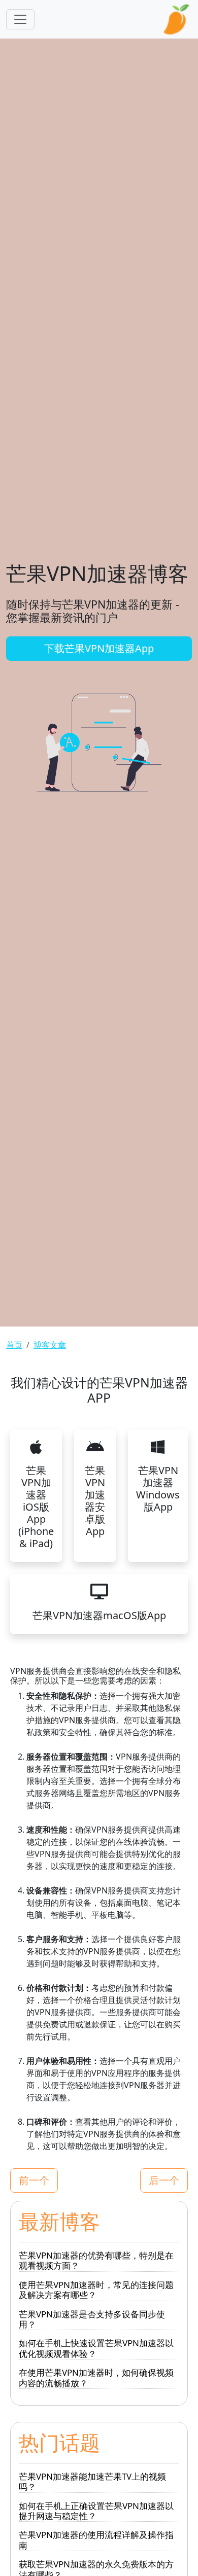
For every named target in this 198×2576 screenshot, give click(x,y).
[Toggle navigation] (20, 19)
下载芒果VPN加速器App (99, 648)
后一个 (164, 2180)
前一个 (34, 2180)
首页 (14, 1345)
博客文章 (50, 1345)
